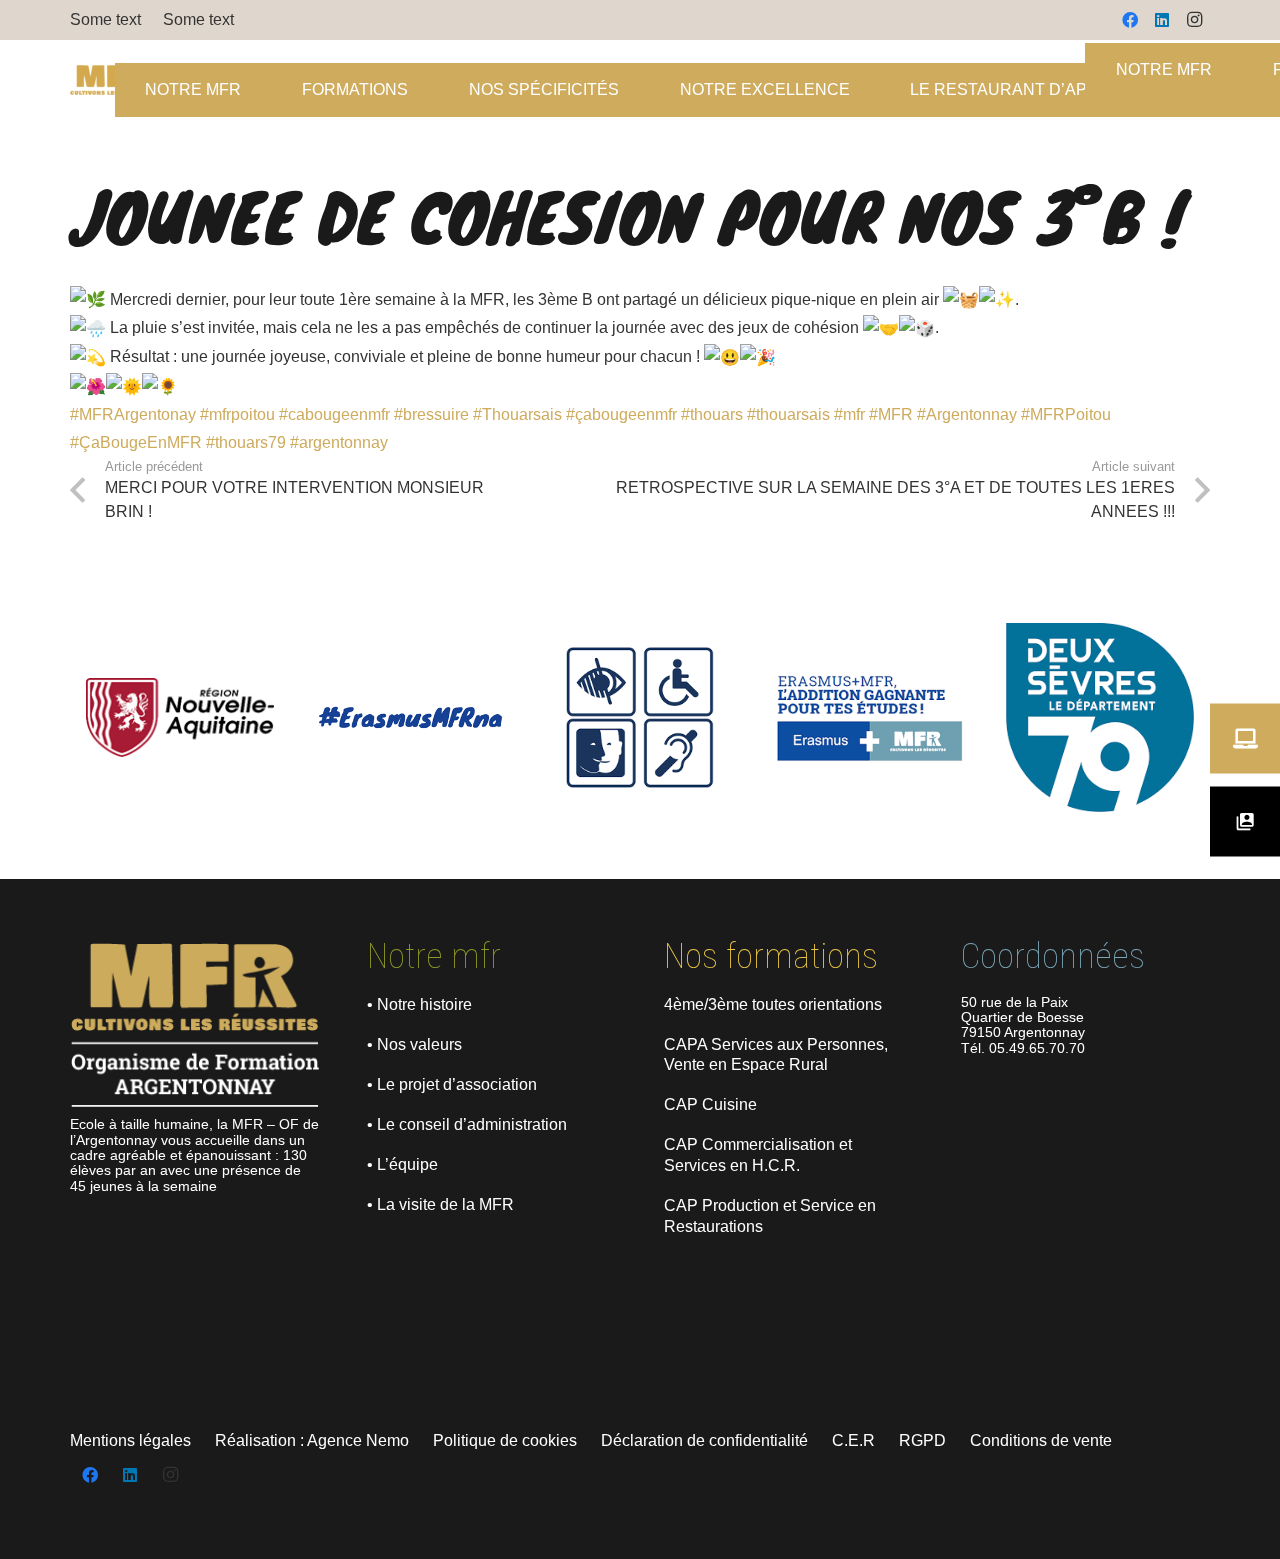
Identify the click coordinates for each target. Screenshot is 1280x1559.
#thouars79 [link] (246, 442)
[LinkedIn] (1162, 20)
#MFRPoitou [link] (1066, 414)
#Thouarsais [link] (517, 414)
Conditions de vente (1041, 1440)
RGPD (922, 1440)
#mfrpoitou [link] (237, 414)
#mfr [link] (849, 414)
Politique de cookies (505, 1440)
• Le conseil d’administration (467, 1124)
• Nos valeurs (414, 1044)
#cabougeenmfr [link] (334, 414)
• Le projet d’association (452, 1084)
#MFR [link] (891, 414)
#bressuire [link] (431, 414)
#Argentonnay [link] (967, 414)
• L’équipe (402, 1164)
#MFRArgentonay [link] (133, 414)
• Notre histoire (419, 1004)
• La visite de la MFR (440, 1204)
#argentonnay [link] (339, 442)
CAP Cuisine (710, 1104)
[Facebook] (1130, 20)
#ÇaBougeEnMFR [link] (136, 442)
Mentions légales (130, 1440)
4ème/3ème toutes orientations (773, 1004)
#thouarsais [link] (788, 414)
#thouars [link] (712, 414)
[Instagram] (1194, 20)
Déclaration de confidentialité (704, 1440)
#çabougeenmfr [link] (621, 414)
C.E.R (853, 1440)
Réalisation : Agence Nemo (312, 1440)
